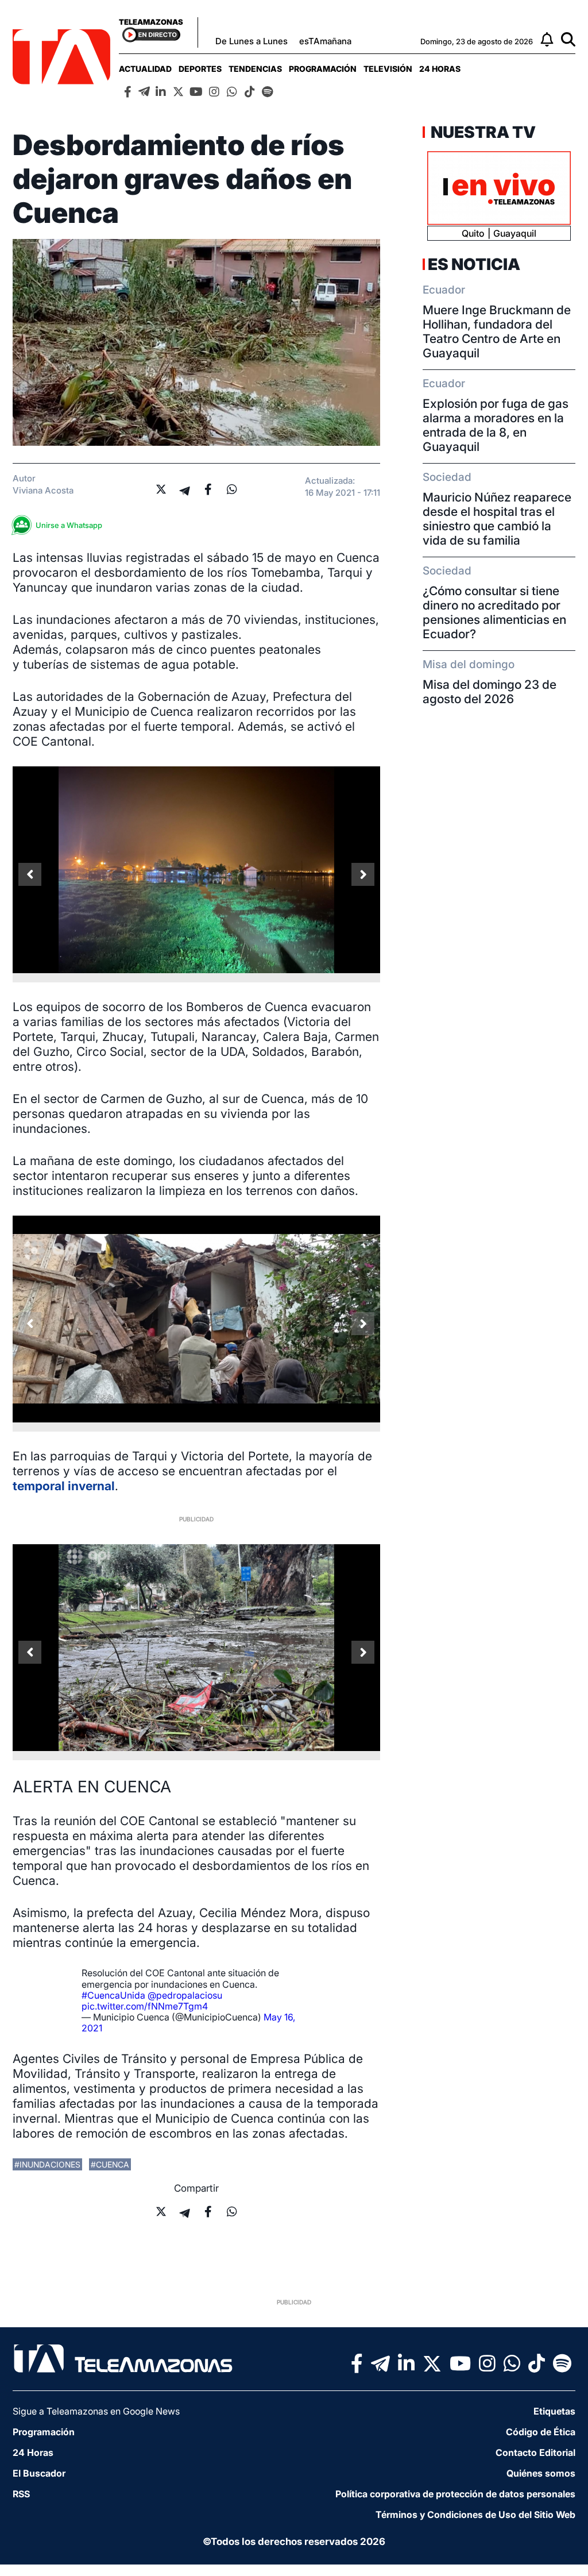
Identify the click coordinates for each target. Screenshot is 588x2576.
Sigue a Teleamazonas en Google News (96, 2411)
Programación (323, 69)
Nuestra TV (482, 132)
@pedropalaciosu (185, 1995)
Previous (30, 874)
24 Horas (440, 69)
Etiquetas (554, 2411)
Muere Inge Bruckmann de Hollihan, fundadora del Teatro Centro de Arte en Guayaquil (497, 331)
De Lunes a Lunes (252, 41)
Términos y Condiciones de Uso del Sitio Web (475, 2515)
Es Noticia (474, 264)
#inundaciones (47, 2164)
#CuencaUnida (113, 1995)
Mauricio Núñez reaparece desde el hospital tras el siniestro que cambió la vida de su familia (497, 519)
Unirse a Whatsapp (69, 525)
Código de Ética (541, 2432)
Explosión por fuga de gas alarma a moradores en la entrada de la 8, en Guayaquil (496, 425)
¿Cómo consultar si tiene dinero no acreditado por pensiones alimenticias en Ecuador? (494, 612)
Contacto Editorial (535, 2452)
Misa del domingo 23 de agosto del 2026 (490, 692)
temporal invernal (64, 1486)
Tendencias (255, 69)
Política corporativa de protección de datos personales (455, 2494)
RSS (21, 2494)
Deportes (200, 69)
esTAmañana (325, 41)
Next (363, 874)
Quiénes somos (541, 2473)
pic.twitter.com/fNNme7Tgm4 (145, 2006)
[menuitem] (145, 69)
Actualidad (145, 69)
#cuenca (110, 2164)
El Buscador (39, 2473)
